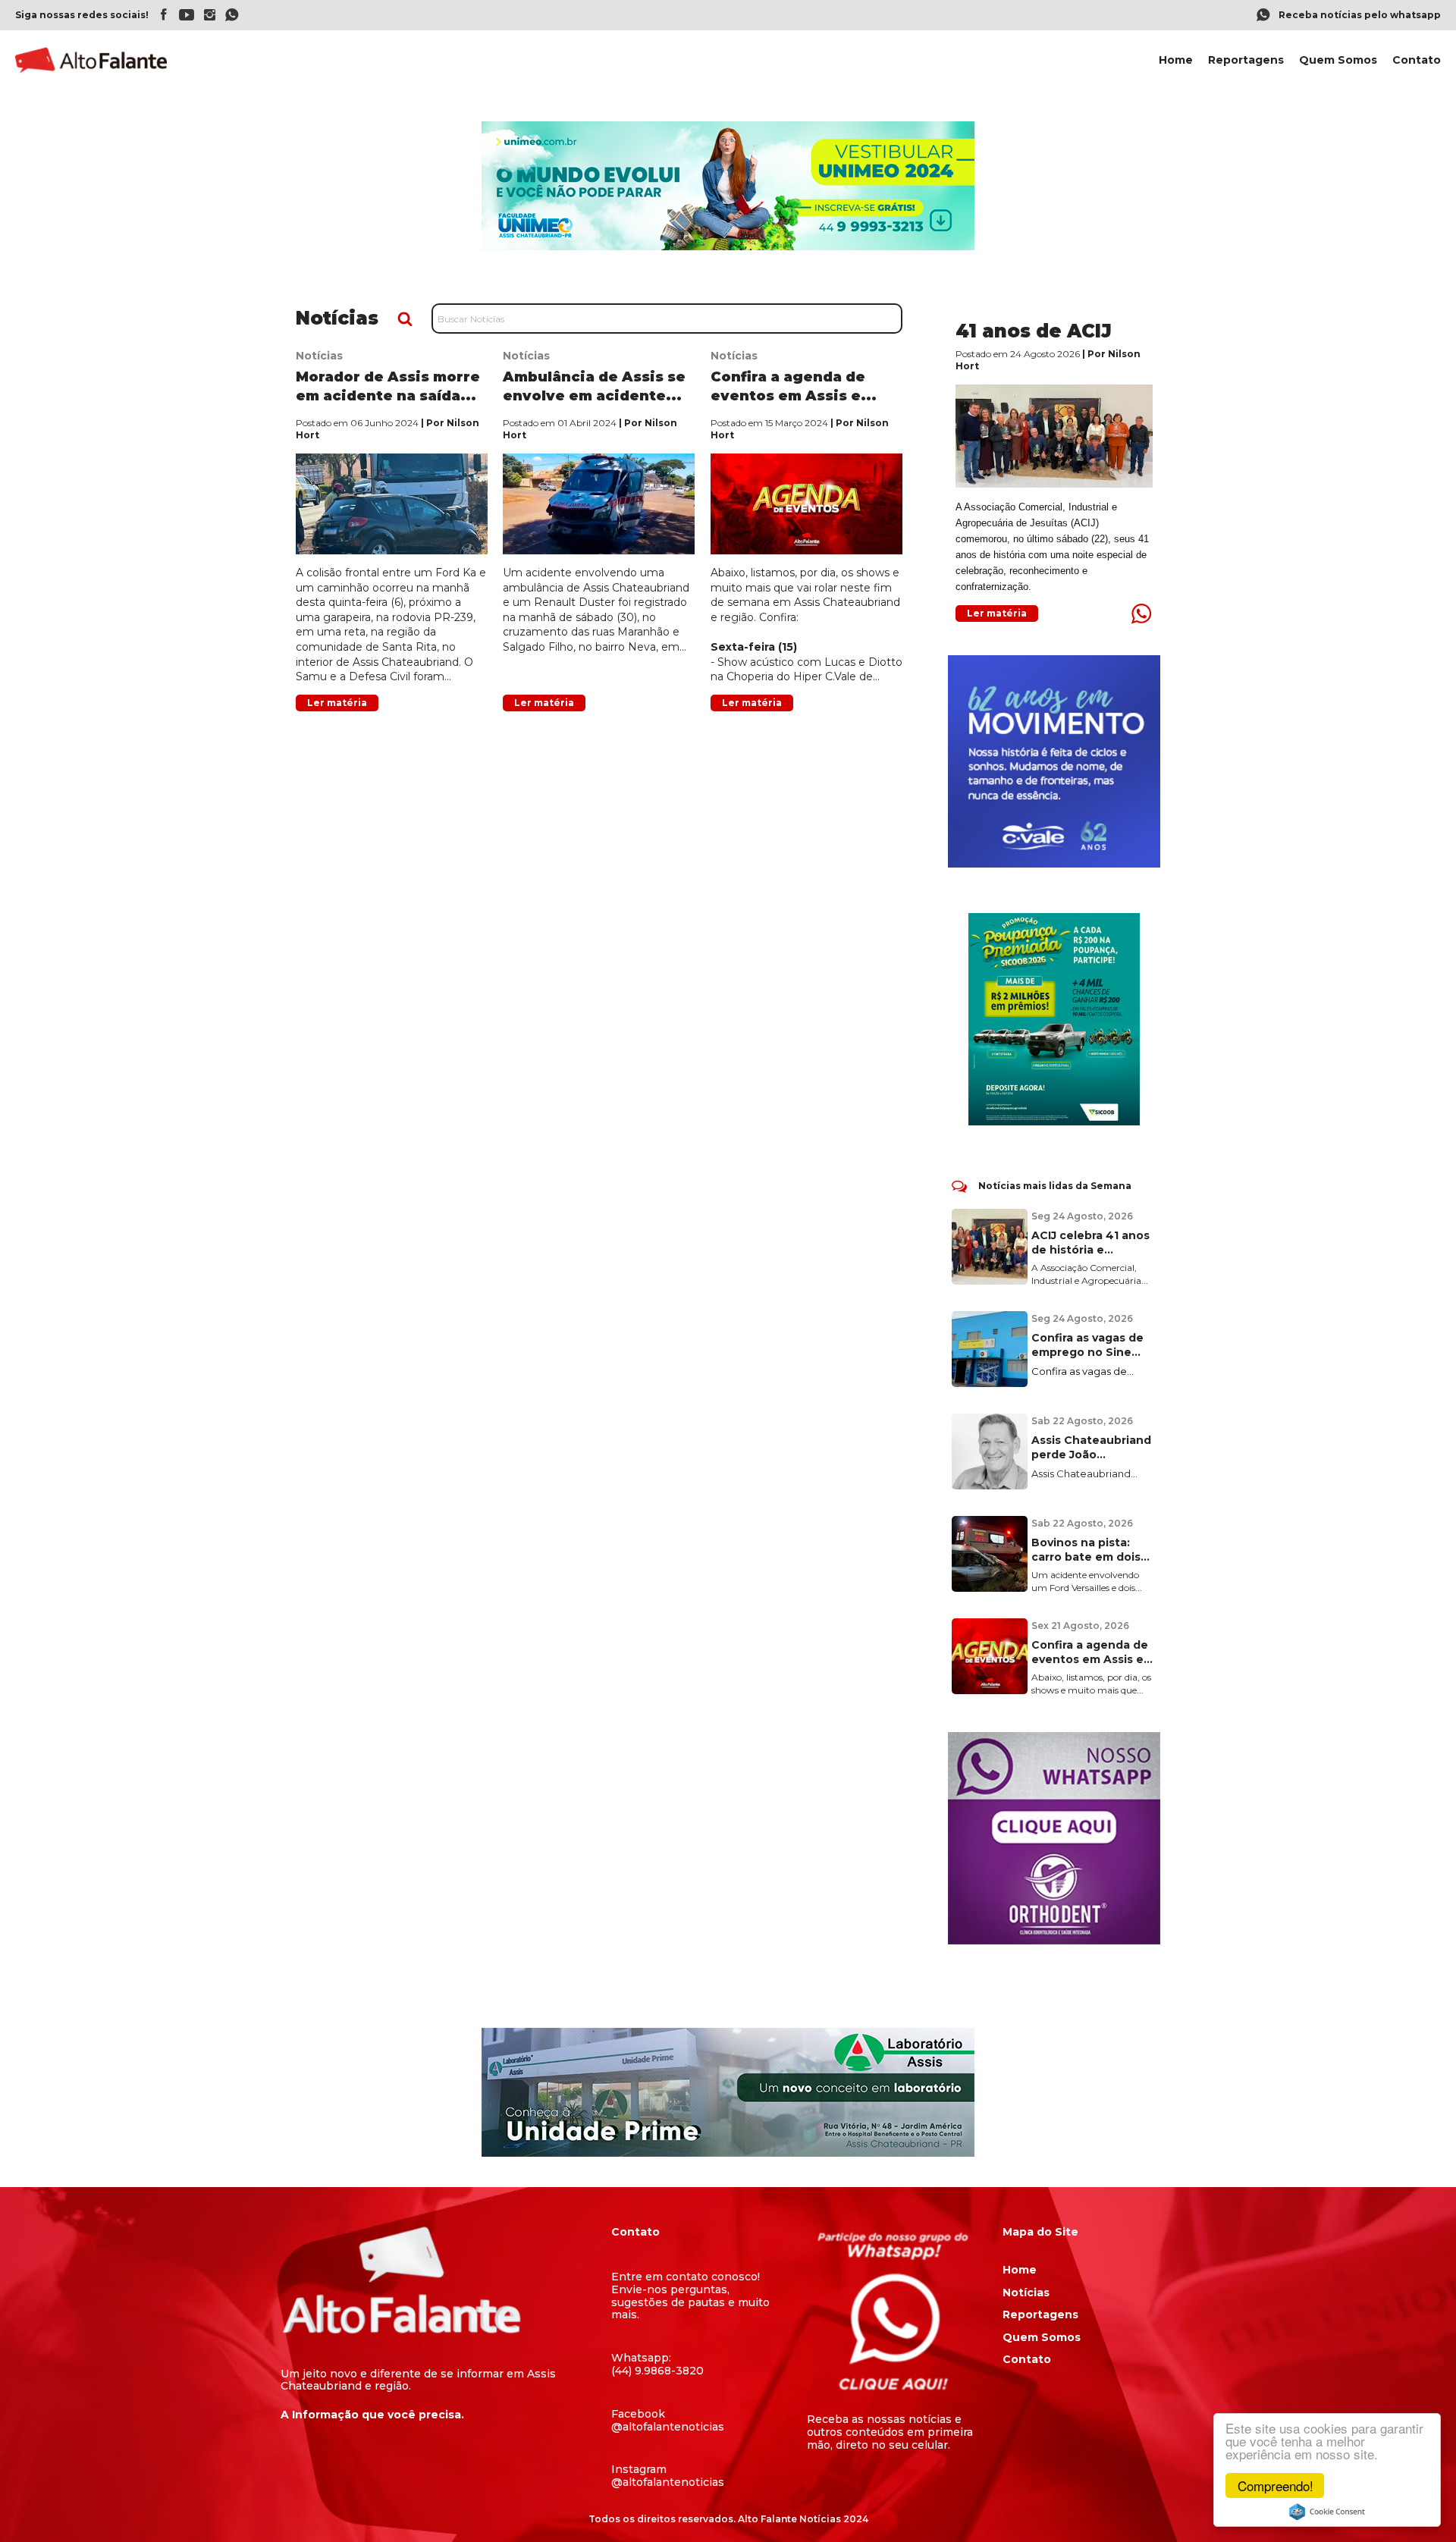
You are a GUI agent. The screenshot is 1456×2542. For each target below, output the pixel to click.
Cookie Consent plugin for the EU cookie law (1327, 2512)
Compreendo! (1276, 2486)
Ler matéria (337, 703)
